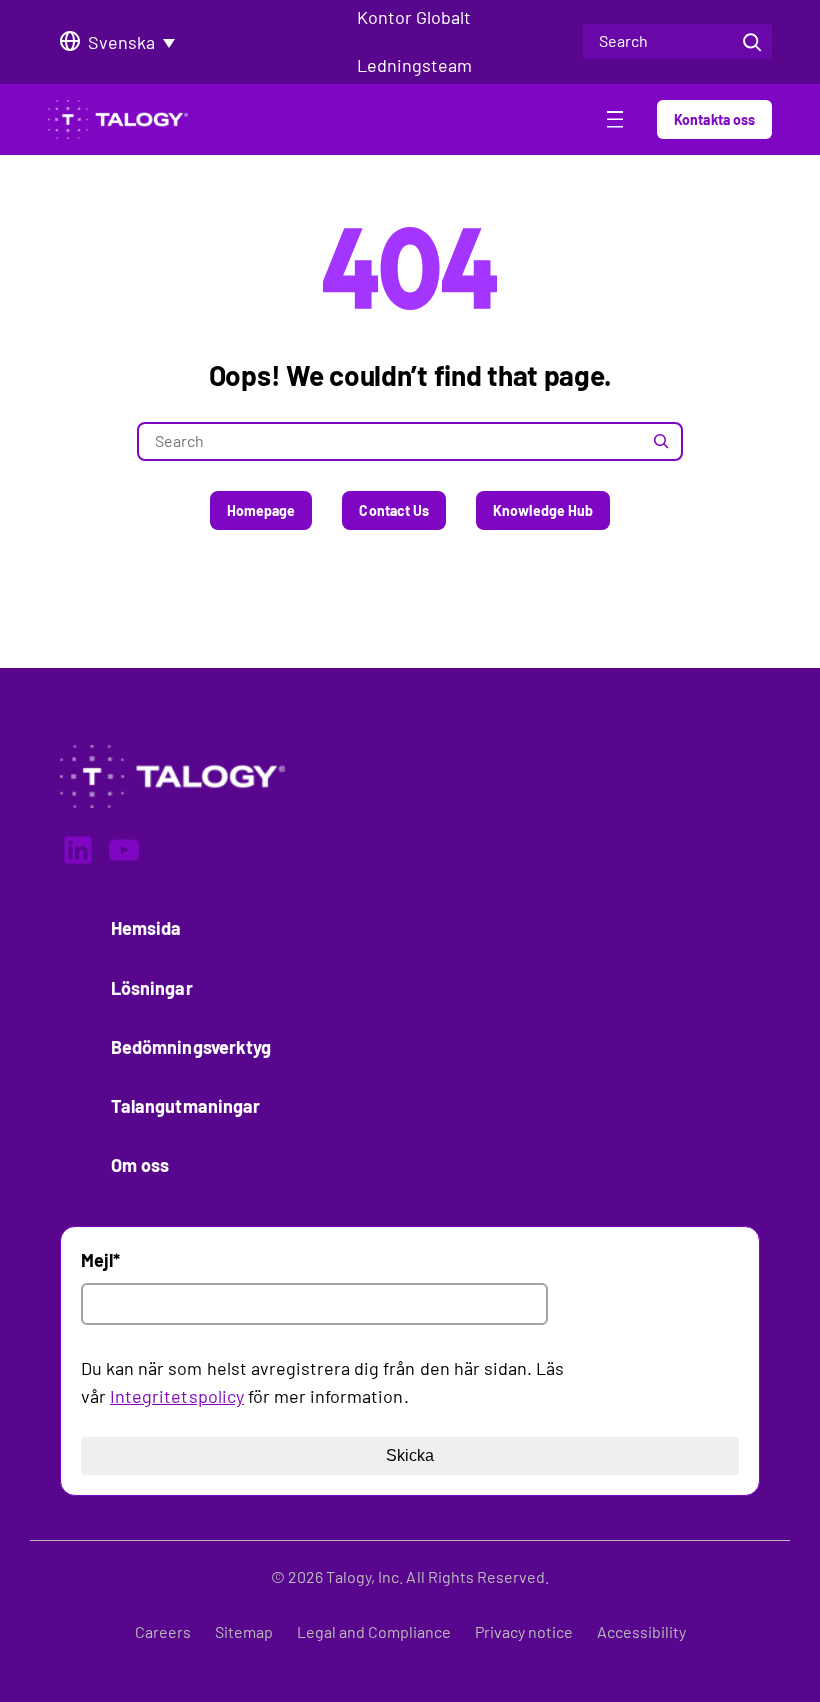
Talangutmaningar (185, 1106)
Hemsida (146, 928)
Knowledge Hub (543, 510)
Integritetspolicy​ (177, 1396)
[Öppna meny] (615, 123)
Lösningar (152, 988)
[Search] (752, 41)
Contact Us (394, 510)
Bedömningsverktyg (191, 1047)
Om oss (140, 1165)
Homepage (261, 510)
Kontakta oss (714, 119)
